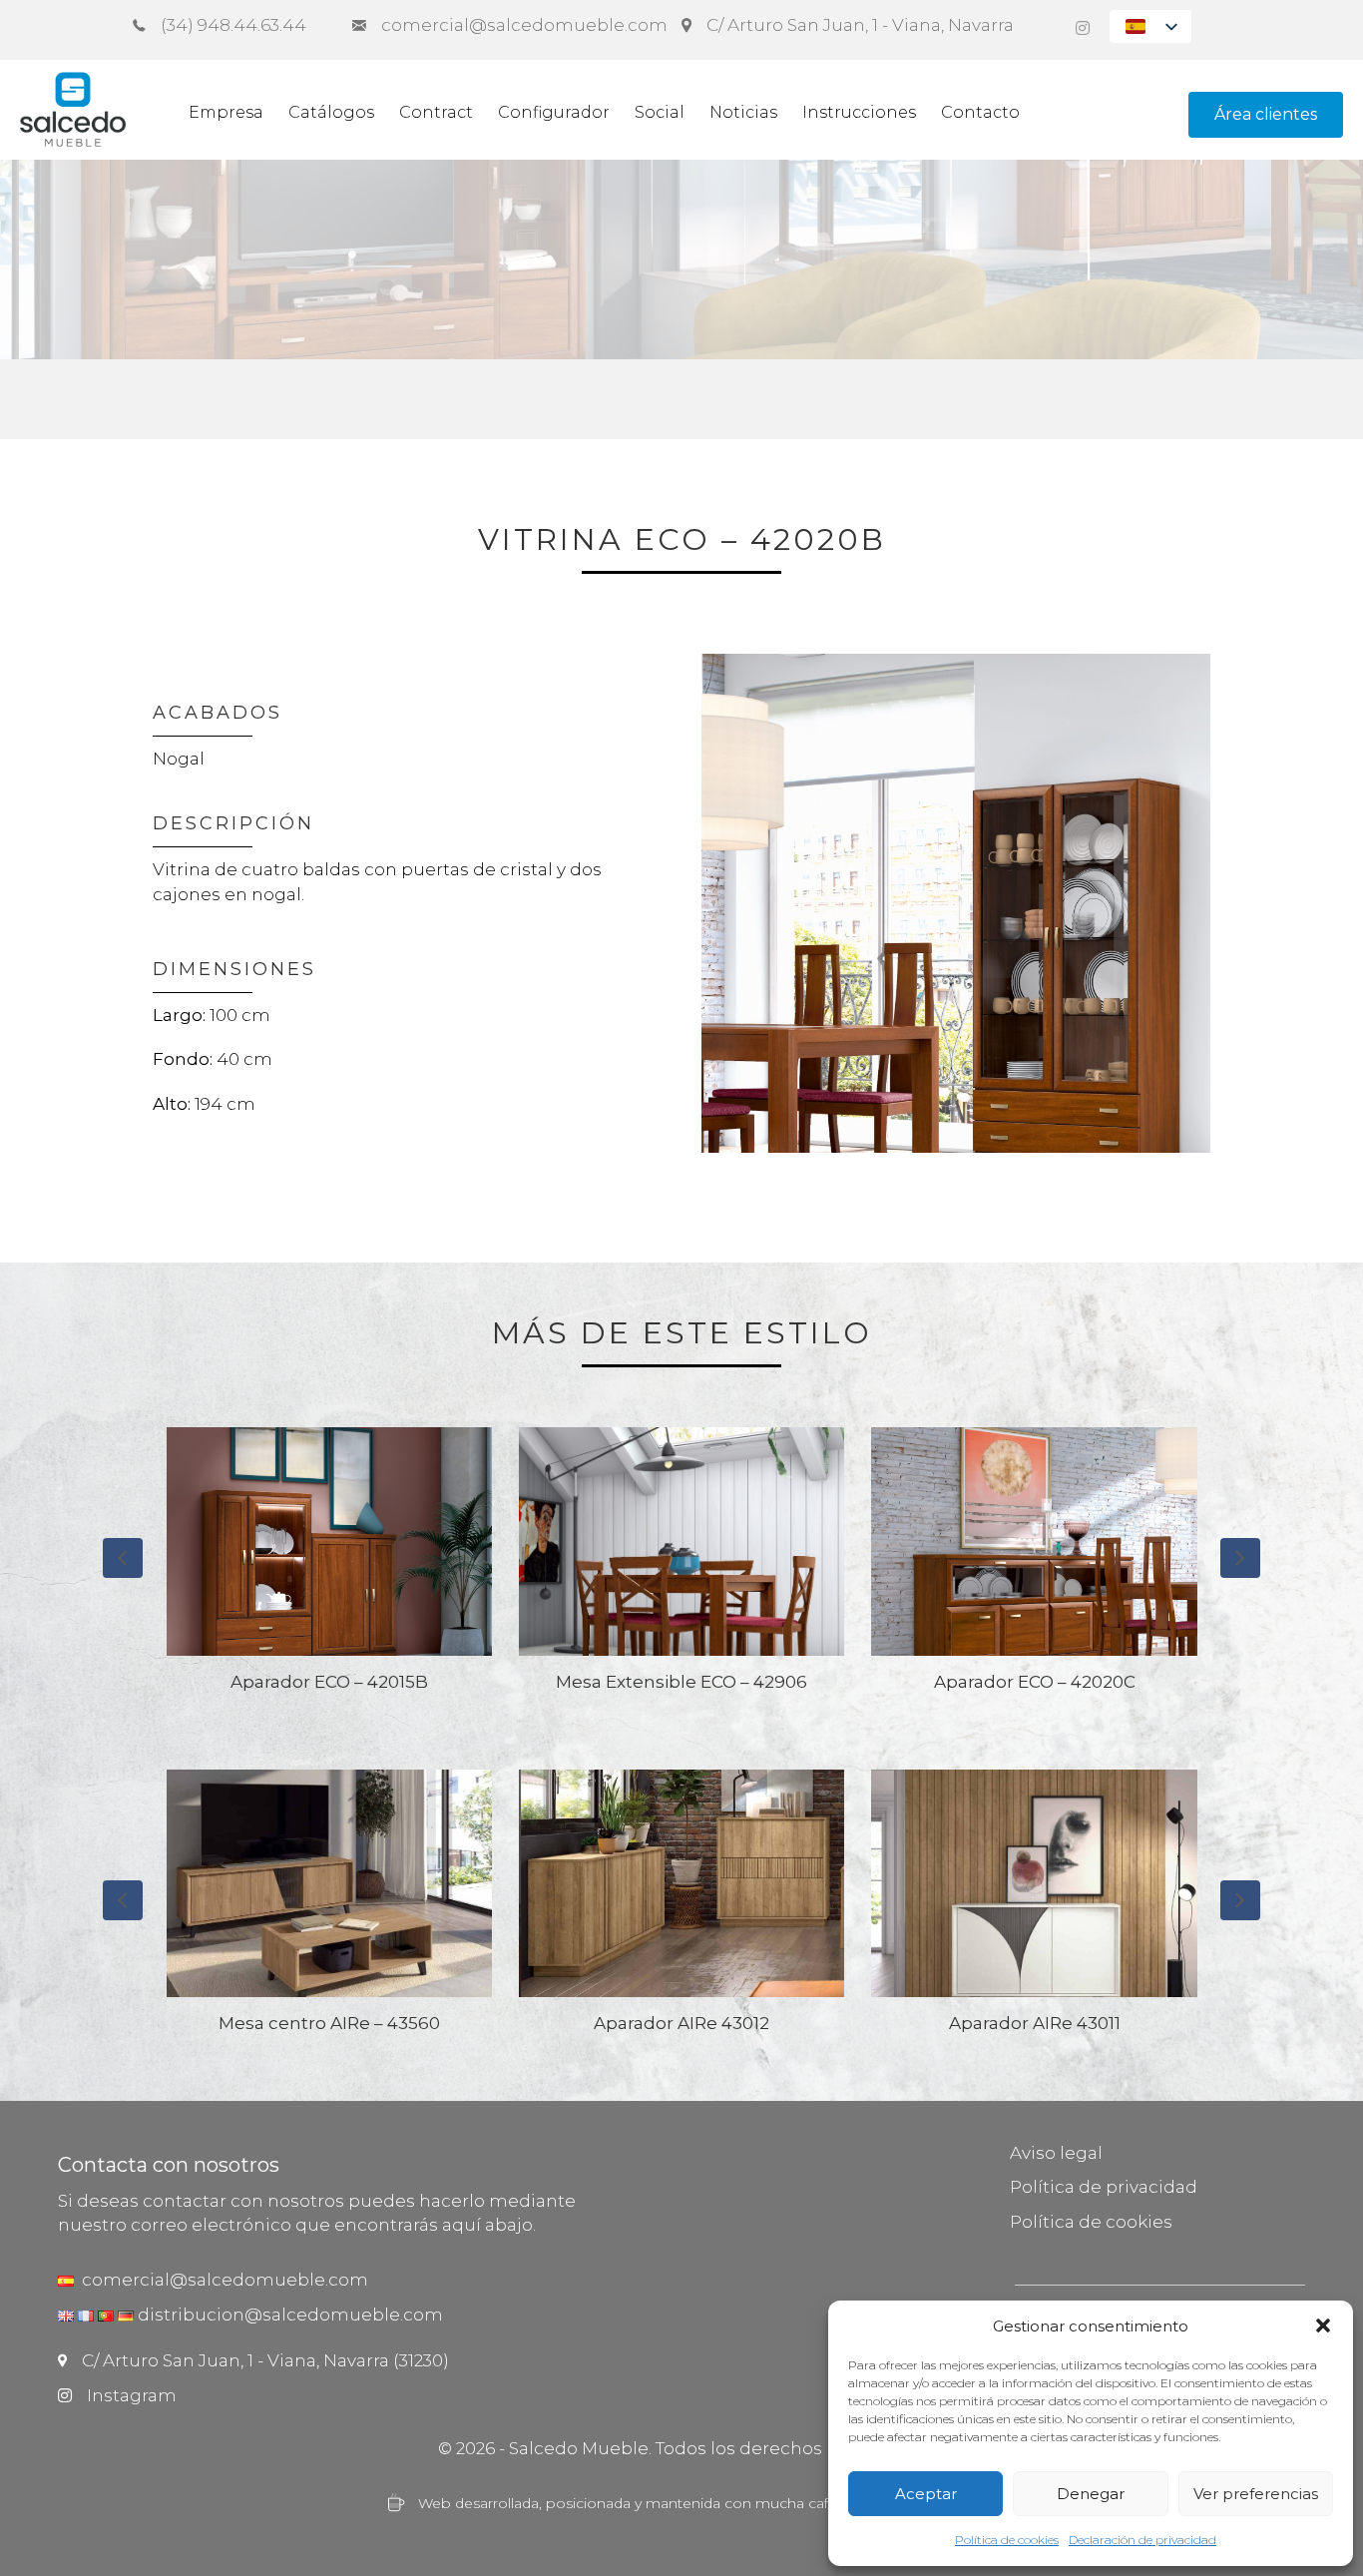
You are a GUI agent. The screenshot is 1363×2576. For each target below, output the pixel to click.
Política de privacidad (1104, 2187)
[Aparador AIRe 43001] (1035, 1910)
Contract (436, 112)
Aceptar (926, 2494)
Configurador (554, 112)
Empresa (226, 112)
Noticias (743, 112)
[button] (1323, 2325)
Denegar (1091, 2494)
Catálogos (331, 112)
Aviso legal (1056, 2153)
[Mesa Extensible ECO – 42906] (329, 1568)
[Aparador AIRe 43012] (329, 1910)
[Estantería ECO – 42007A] (1035, 1568)
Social (660, 112)
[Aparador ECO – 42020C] (681, 1568)
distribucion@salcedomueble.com (290, 2315)
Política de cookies (1007, 2540)
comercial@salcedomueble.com (221, 2280)
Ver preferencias (1256, 2494)
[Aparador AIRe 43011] (681, 1910)
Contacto (980, 112)
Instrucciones (859, 112)
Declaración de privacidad (1142, 2540)
